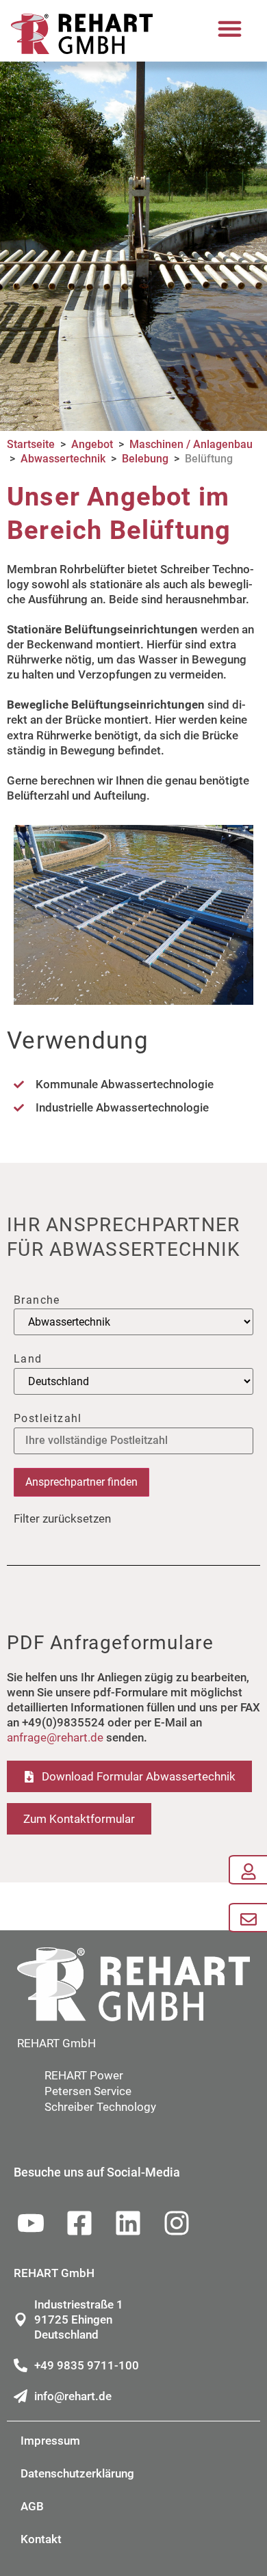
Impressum (50, 2441)
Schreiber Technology (100, 2107)
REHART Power (84, 2075)
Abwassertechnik (63, 459)
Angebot (92, 444)
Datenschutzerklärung (77, 2473)
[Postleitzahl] (133, 1441)
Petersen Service (88, 2091)
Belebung (145, 459)
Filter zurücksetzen (62, 1519)
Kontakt (41, 2539)
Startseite (31, 444)
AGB (32, 2506)
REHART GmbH (56, 2043)
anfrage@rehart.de (55, 1737)
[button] (230, 29)
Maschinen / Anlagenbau (191, 444)
